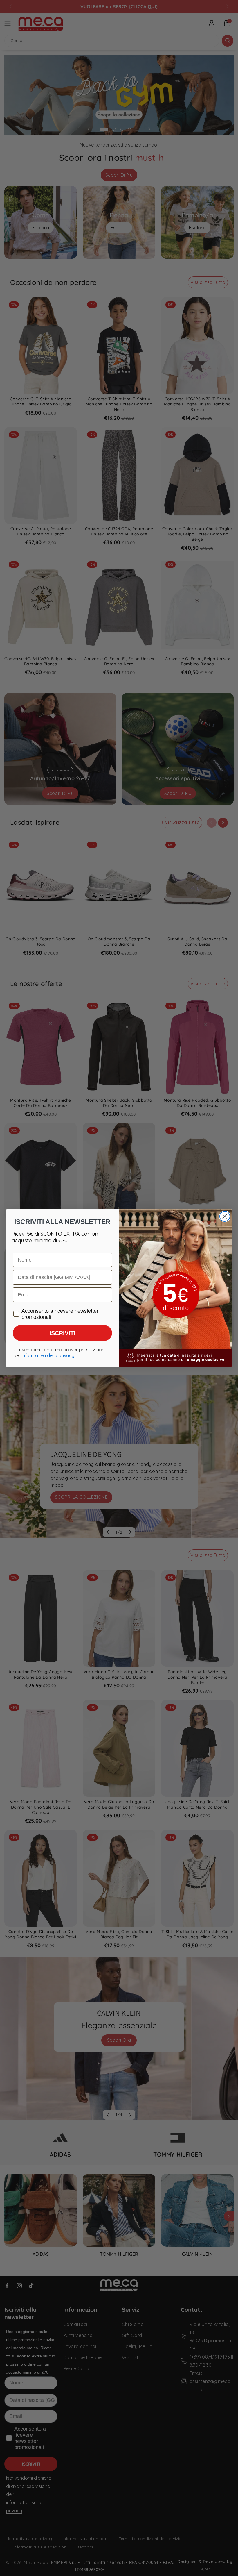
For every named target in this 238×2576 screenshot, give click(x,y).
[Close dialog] (225, 1216)
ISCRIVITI (62, 1333)
